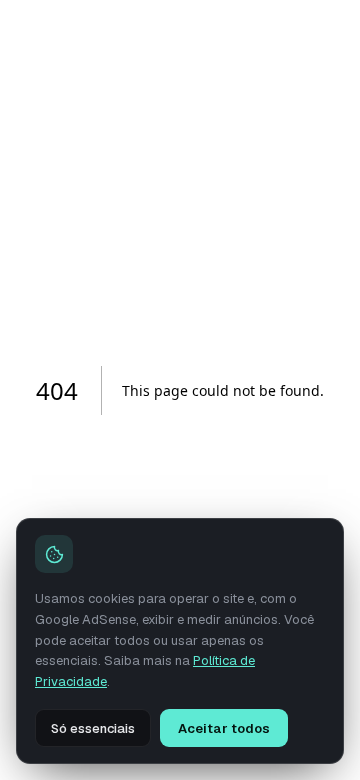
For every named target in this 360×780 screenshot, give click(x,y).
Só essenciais (93, 728)
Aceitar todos (224, 728)
